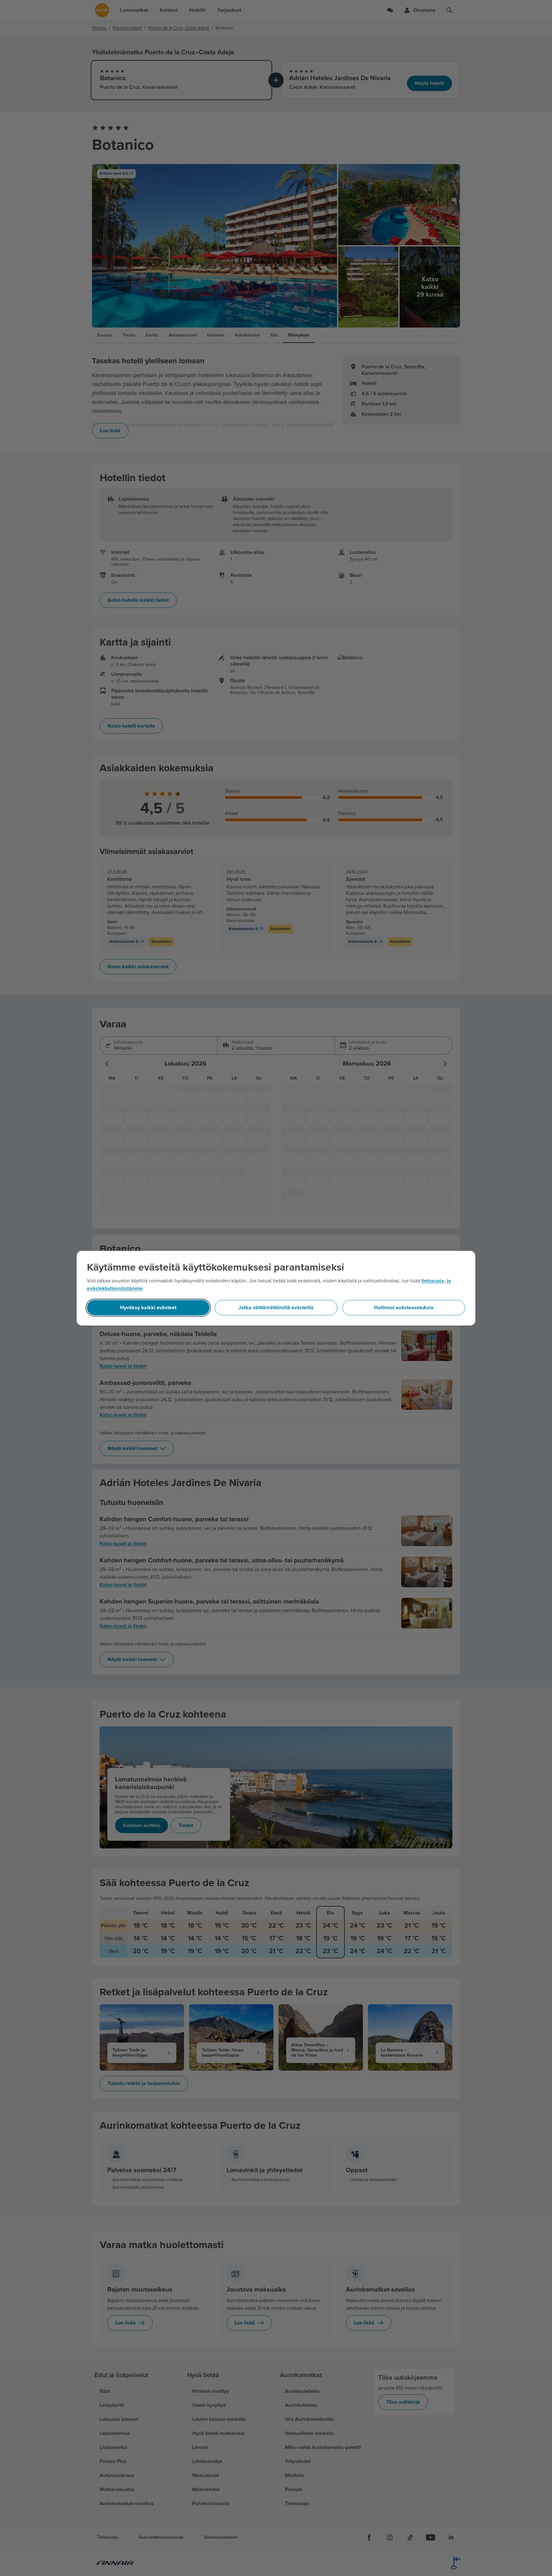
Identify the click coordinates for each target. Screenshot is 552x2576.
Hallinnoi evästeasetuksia (404, 1308)
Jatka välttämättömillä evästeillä (276, 1308)
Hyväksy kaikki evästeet (148, 1308)
